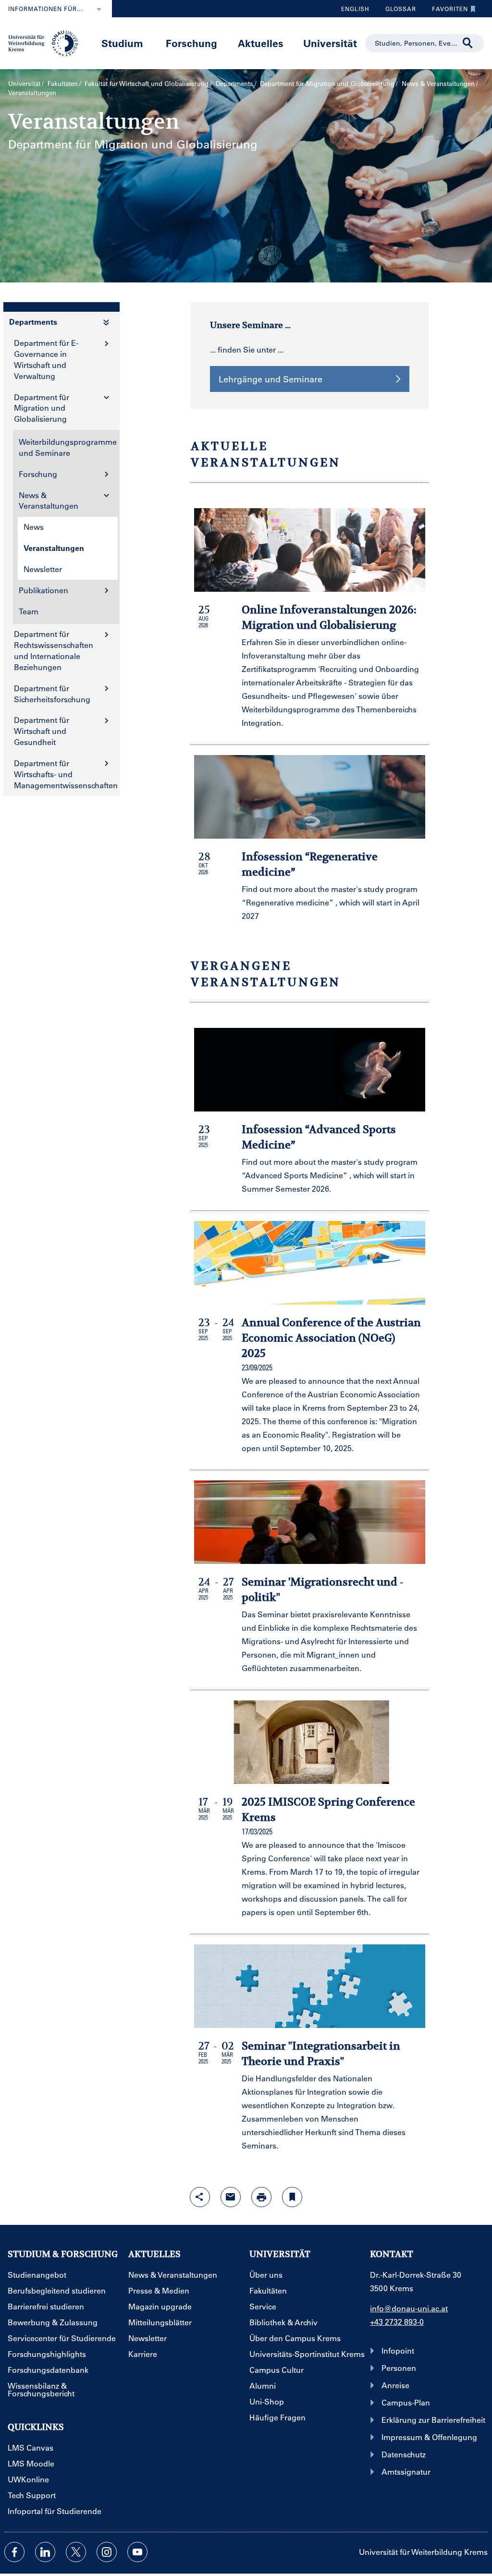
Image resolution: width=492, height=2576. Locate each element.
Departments (234, 83)
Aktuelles (261, 43)
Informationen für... (45, 9)
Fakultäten (63, 83)
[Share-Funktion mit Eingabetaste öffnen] (200, 2197)
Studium (122, 43)
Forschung (191, 43)
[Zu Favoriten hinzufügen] (292, 2197)
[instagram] (107, 2552)
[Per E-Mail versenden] (231, 2197)
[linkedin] (45, 2552)
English (355, 9)
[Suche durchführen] (468, 43)
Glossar (397, 11)
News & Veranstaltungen (438, 83)
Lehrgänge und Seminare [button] (271, 379)
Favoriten (446, 11)
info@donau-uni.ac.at (409, 2308)
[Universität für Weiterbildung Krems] (47, 42)
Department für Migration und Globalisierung (327, 83)
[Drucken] (261, 2197)
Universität (330, 43)
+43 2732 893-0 (397, 2322)
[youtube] (137, 2552)
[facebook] (14, 2552)
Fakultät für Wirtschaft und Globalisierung (147, 83)
